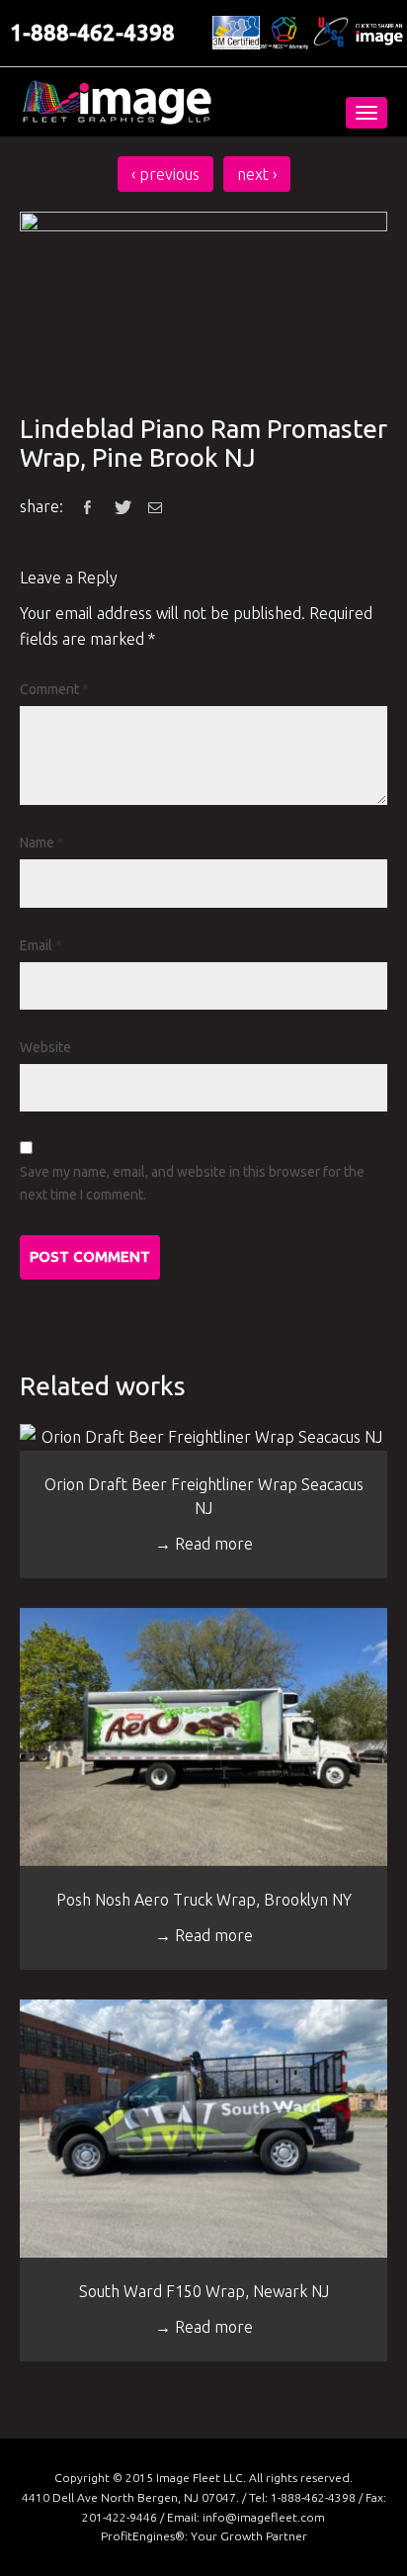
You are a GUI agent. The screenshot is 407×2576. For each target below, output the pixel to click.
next (257, 174)
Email (41, 945)
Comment (54, 689)
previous (165, 174)
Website (45, 1047)
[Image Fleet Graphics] (117, 102)
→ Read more (204, 1544)
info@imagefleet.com (264, 2517)
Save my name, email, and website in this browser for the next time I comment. (192, 1183)
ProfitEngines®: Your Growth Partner (204, 2536)
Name (42, 843)
